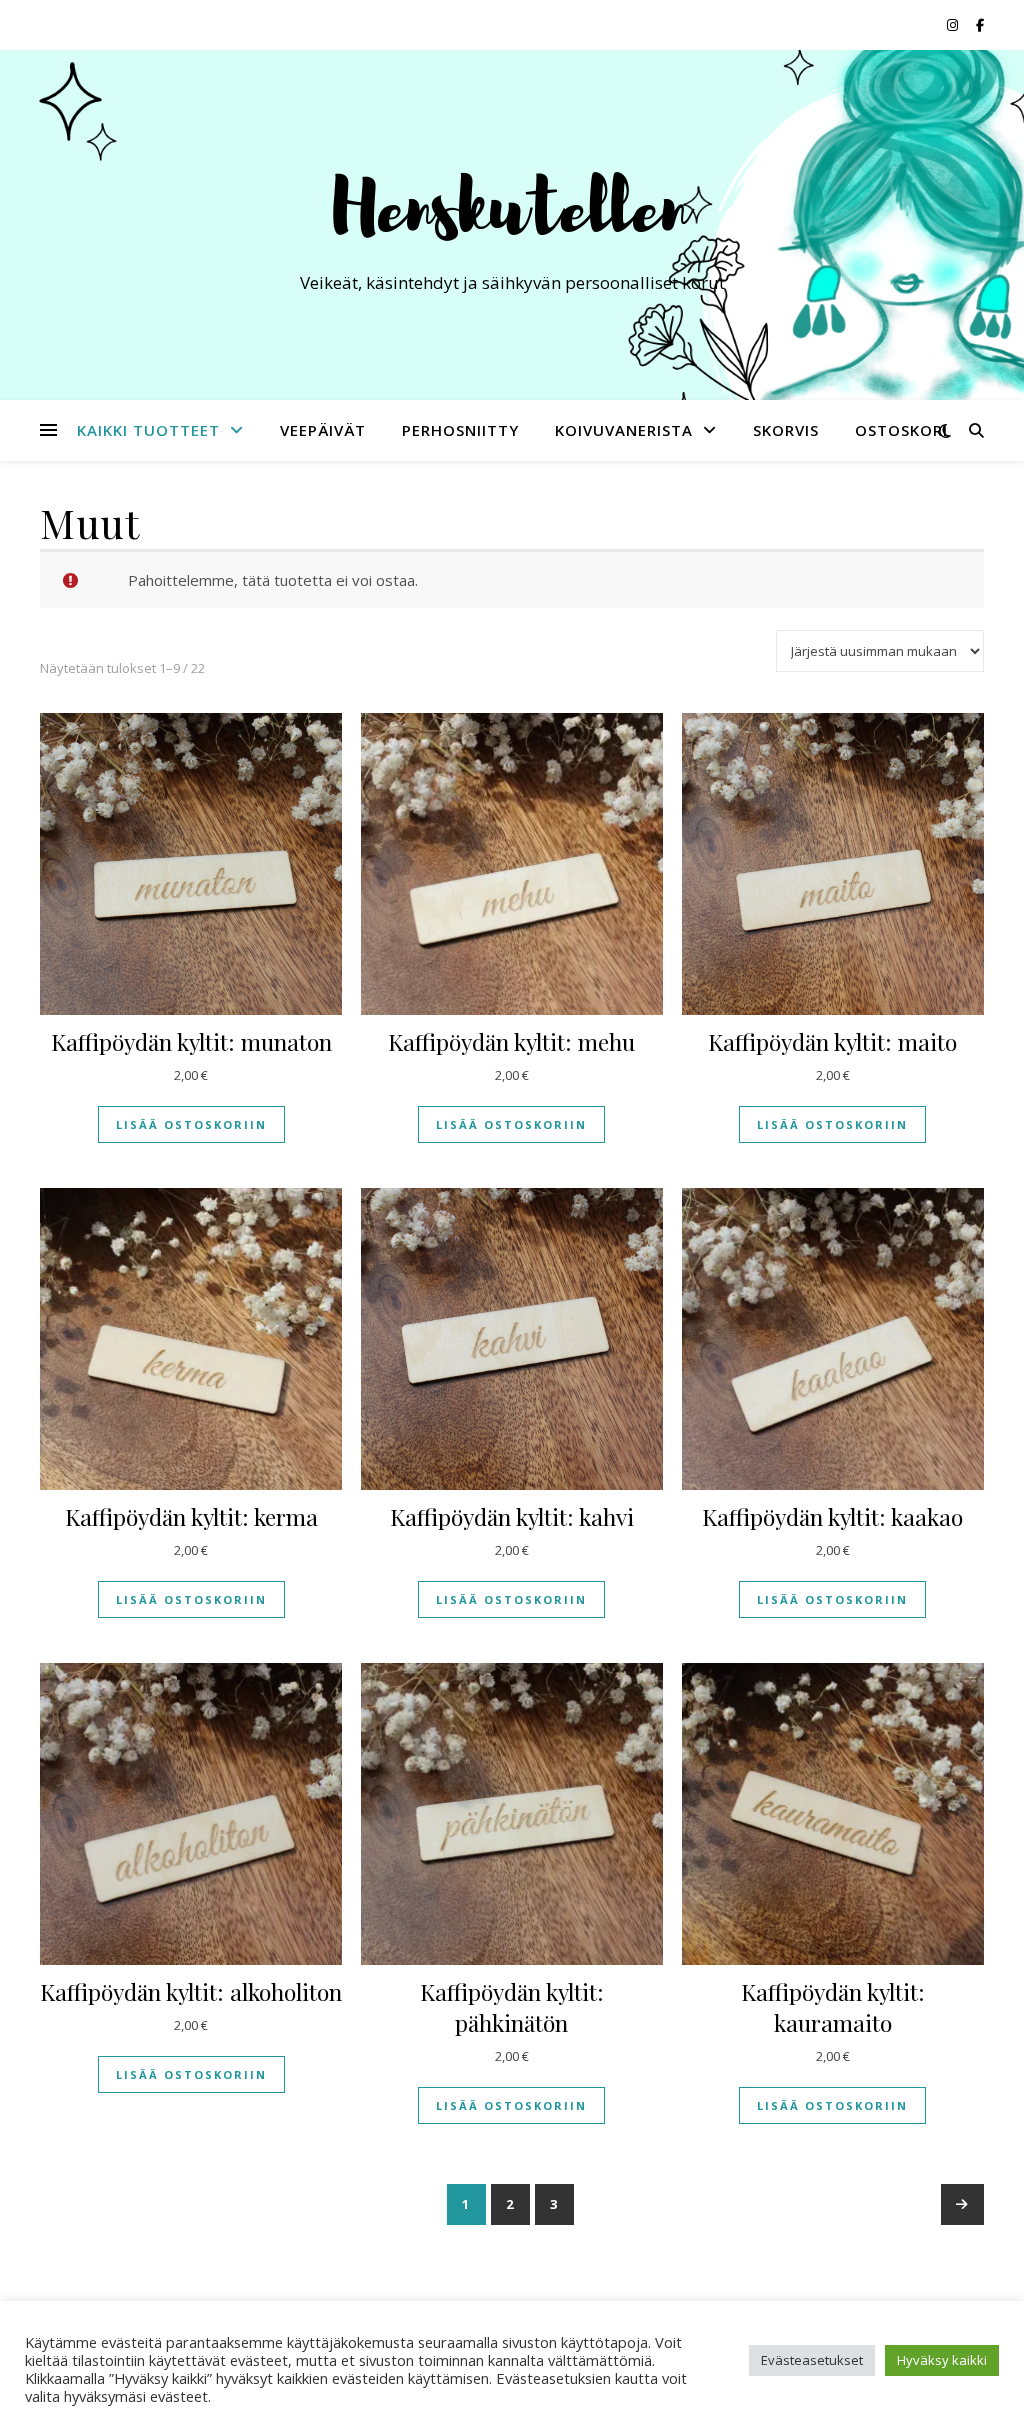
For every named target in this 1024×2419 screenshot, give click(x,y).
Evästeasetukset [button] (812, 2360)
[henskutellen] (512, 207)
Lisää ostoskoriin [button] (191, 1124)
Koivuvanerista (624, 430)
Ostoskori (901, 430)
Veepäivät (323, 430)
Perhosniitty (460, 430)
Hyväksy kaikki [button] (942, 2360)
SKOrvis (786, 430)
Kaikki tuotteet (148, 430)
